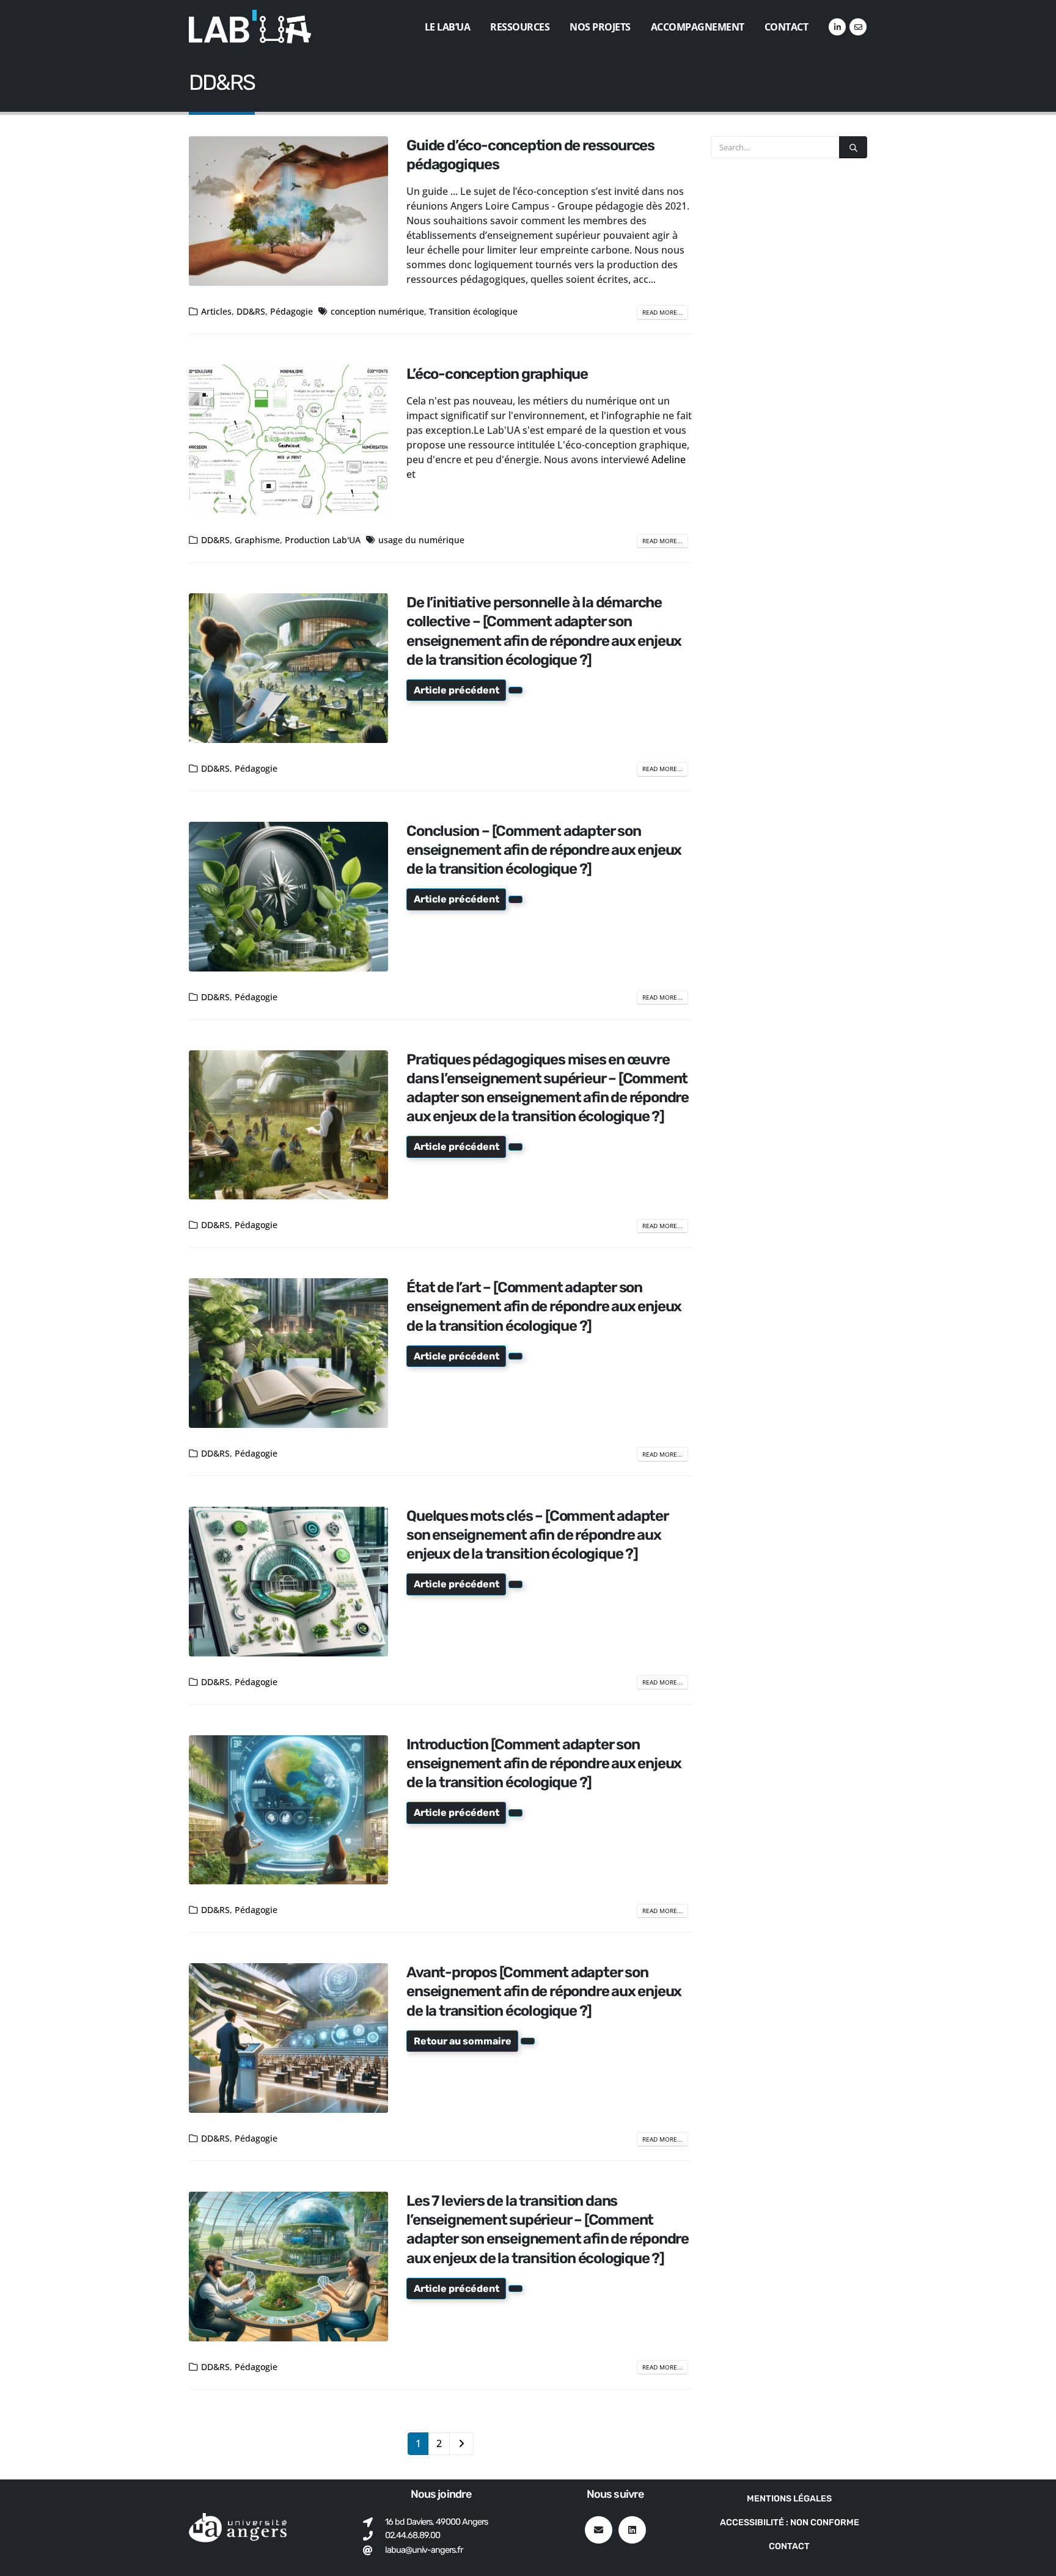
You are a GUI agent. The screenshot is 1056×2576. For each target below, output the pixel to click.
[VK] (858, 27)
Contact (787, 27)
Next (461, 2444)
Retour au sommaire (463, 2041)
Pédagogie (291, 311)
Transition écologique (473, 311)
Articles (216, 311)
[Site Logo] (250, 27)
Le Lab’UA (448, 27)
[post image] (288, 211)
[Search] (853, 147)
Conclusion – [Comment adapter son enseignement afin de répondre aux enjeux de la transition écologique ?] (544, 850)
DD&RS (251, 311)
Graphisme (257, 540)
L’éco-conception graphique (497, 374)
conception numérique (377, 311)
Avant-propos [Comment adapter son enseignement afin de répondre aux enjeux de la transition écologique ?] (544, 1991)
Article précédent (457, 690)
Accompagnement (698, 27)
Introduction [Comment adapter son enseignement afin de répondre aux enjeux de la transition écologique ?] (544, 1763)
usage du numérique (421, 540)
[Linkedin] (632, 2530)
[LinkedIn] (837, 27)
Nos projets (600, 27)
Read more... (662, 312)
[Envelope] (599, 2530)
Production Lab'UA (323, 540)
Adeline (669, 459)
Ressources (520, 27)
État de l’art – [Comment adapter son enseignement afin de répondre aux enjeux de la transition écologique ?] (544, 1306)
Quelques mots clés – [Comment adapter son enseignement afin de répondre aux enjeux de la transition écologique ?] (537, 1535)
